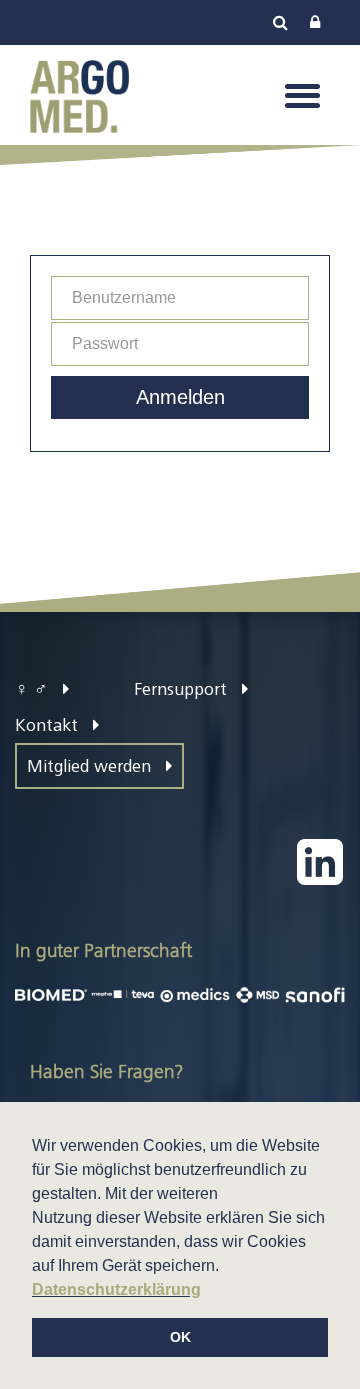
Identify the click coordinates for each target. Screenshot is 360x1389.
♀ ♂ (34, 689)
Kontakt (49, 725)
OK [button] (180, 1337)
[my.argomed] (315, 23)
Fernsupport (183, 689)
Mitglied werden (91, 766)
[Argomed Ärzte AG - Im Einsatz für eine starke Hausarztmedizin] (79, 94)
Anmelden (180, 397)
